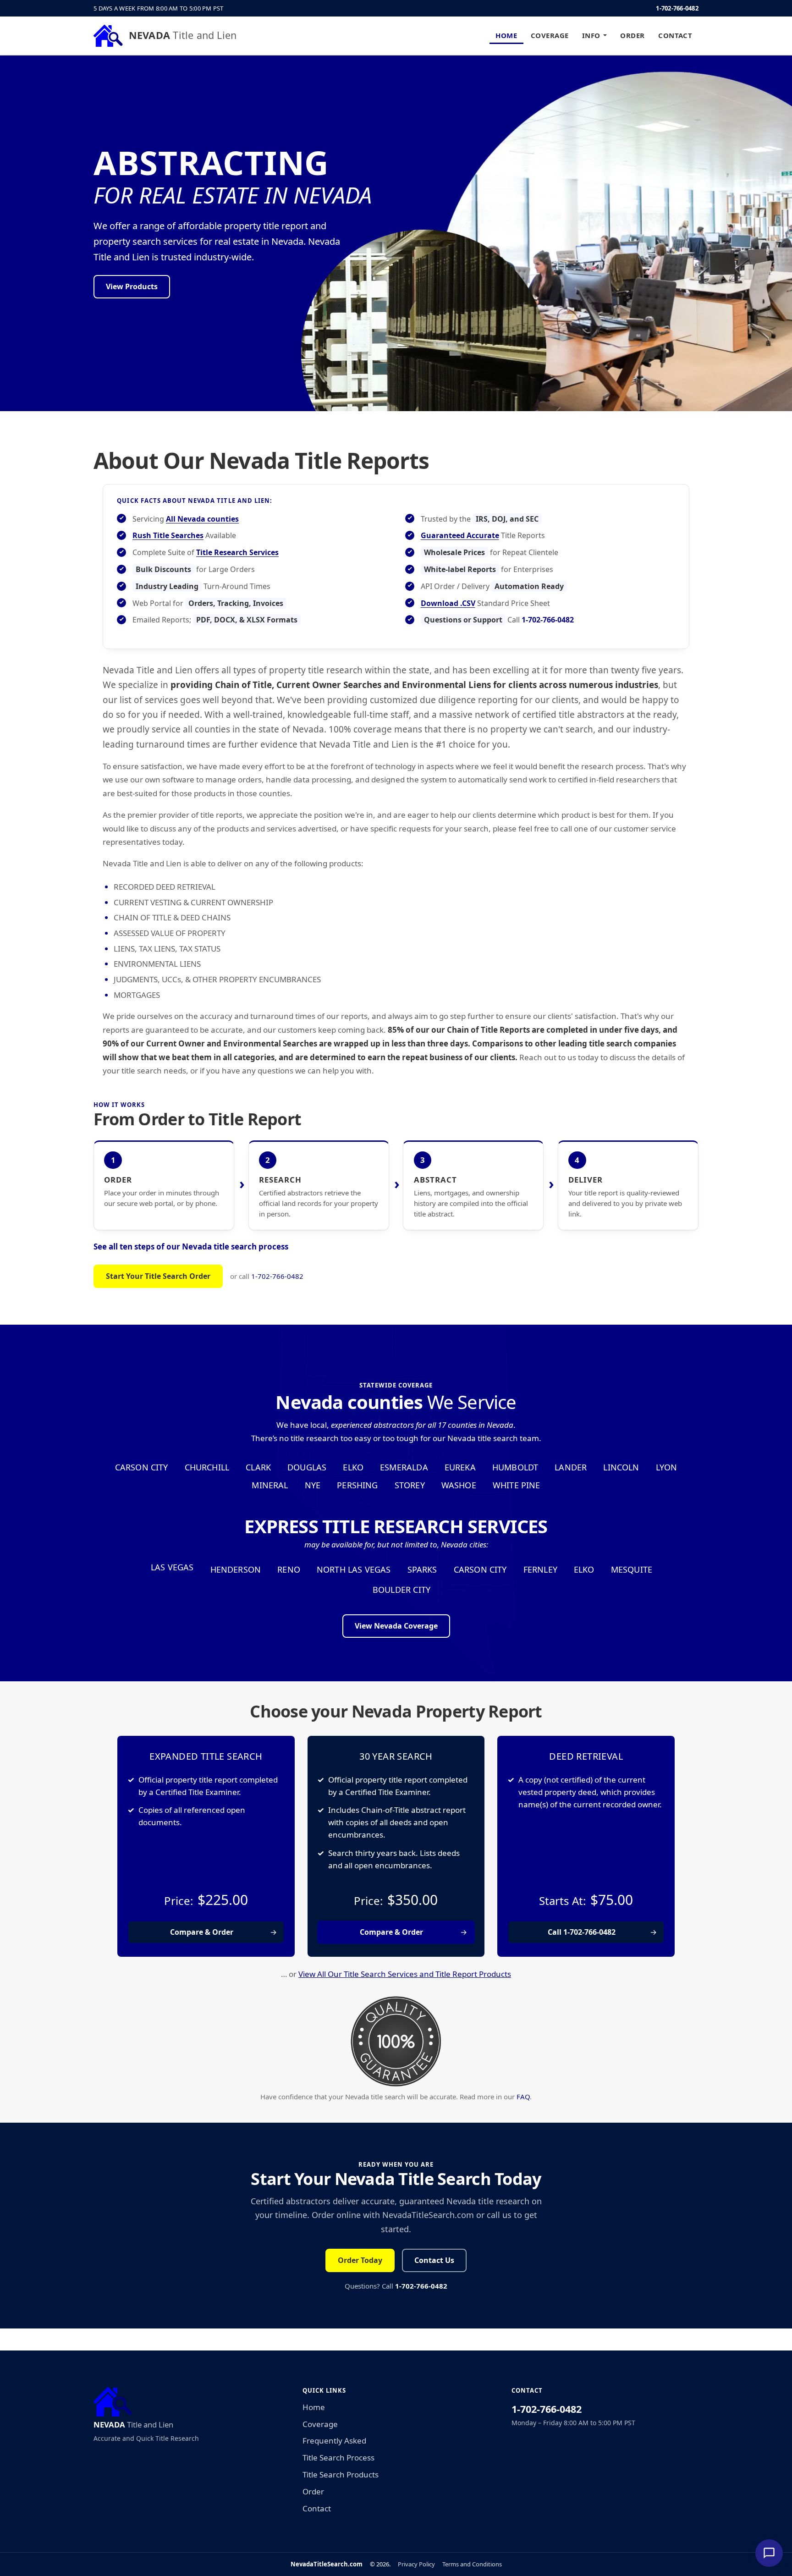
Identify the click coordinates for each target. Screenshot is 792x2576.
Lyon (667, 1467)
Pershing (357, 1485)
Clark (258, 1467)
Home (506, 35)
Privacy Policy (416, 2564)
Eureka (460, 1467)
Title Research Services (237, 552)
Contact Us (434, 2260)
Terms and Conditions (472, 2564)
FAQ (523, 2097)
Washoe (459, 1485)
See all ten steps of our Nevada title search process (191, 1247)
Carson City (142, 1467)
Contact (675, 35)
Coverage (550, 35)
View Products (132, 286)
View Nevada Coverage (396, 1626)
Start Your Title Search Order (158, 1276)
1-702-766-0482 (677, 8)
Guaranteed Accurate (460, 535)
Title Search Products (341, 2474)
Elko (353, 1467)
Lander (571, 1467)
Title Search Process (338, 2458)
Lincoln (621, 1467)
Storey (410, 1485)
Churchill (207, 1467)
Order (632, 35)
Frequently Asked (334, 2441)
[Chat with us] (769, 2553)
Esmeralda (404, 1467)
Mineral (270, 1485)
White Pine (517, 1485)
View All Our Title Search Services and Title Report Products (405, 1974)
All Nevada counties (202, 519)
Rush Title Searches (168, 535)
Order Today (360, 2260)
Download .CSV (448, 603)
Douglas (307, 1467)
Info (591, 35)
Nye (313, 1485)
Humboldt (515, 1467)
